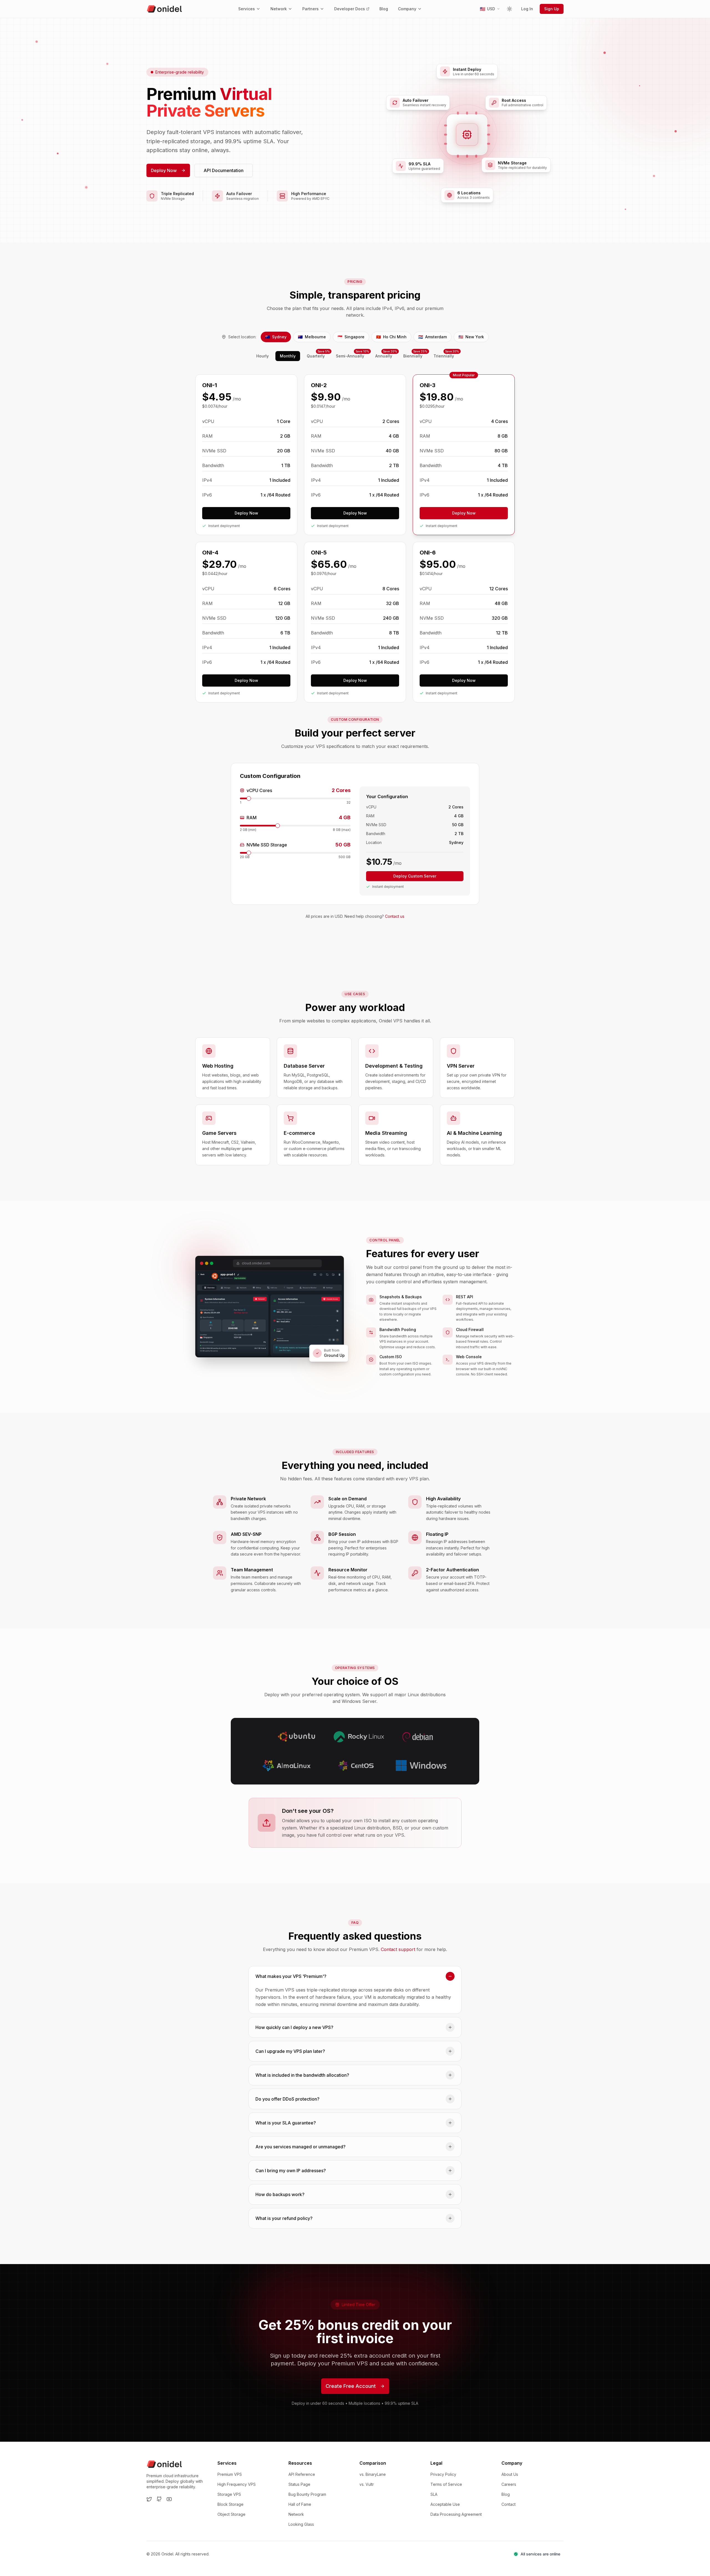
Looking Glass (301, 2524)
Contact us (395, 916)
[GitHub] (159, 2499)
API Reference (302, 2474)
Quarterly (318, 355)
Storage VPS (229, 2494)
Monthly (288, 356)
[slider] (249, 798)
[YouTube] (169, 2499)
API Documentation (224, 170)
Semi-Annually (352, 355)
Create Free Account (351, 2386)
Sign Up (552, 9)
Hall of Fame (300, 2504)
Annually (386, 355)
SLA (434, 2494)
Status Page (299, 2484)
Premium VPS (230, 2474)
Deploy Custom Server (415, 876)
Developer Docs (350, 9)
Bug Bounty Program (307, 2494)
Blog (384, 9)
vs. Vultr (367, 2484)
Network (279, 9)
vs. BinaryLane (373, 2474)
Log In (527, 9)
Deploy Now (164, 170)
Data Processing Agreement (456, 2514)
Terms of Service (446, 2484)
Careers (509, 2484)
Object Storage (231, 2514)
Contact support (398, 1949)
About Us (510, 2474)
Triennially (446, 355)
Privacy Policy (443, 2474)
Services (247, 9)
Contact (509, 2504)
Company (407, 9)
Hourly (263, 356)
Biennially (415, 355)
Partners (310, 9)
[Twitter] (149, 2499)
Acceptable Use (445, 2504)
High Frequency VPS (237, 2484)
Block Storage (230, 2504)
